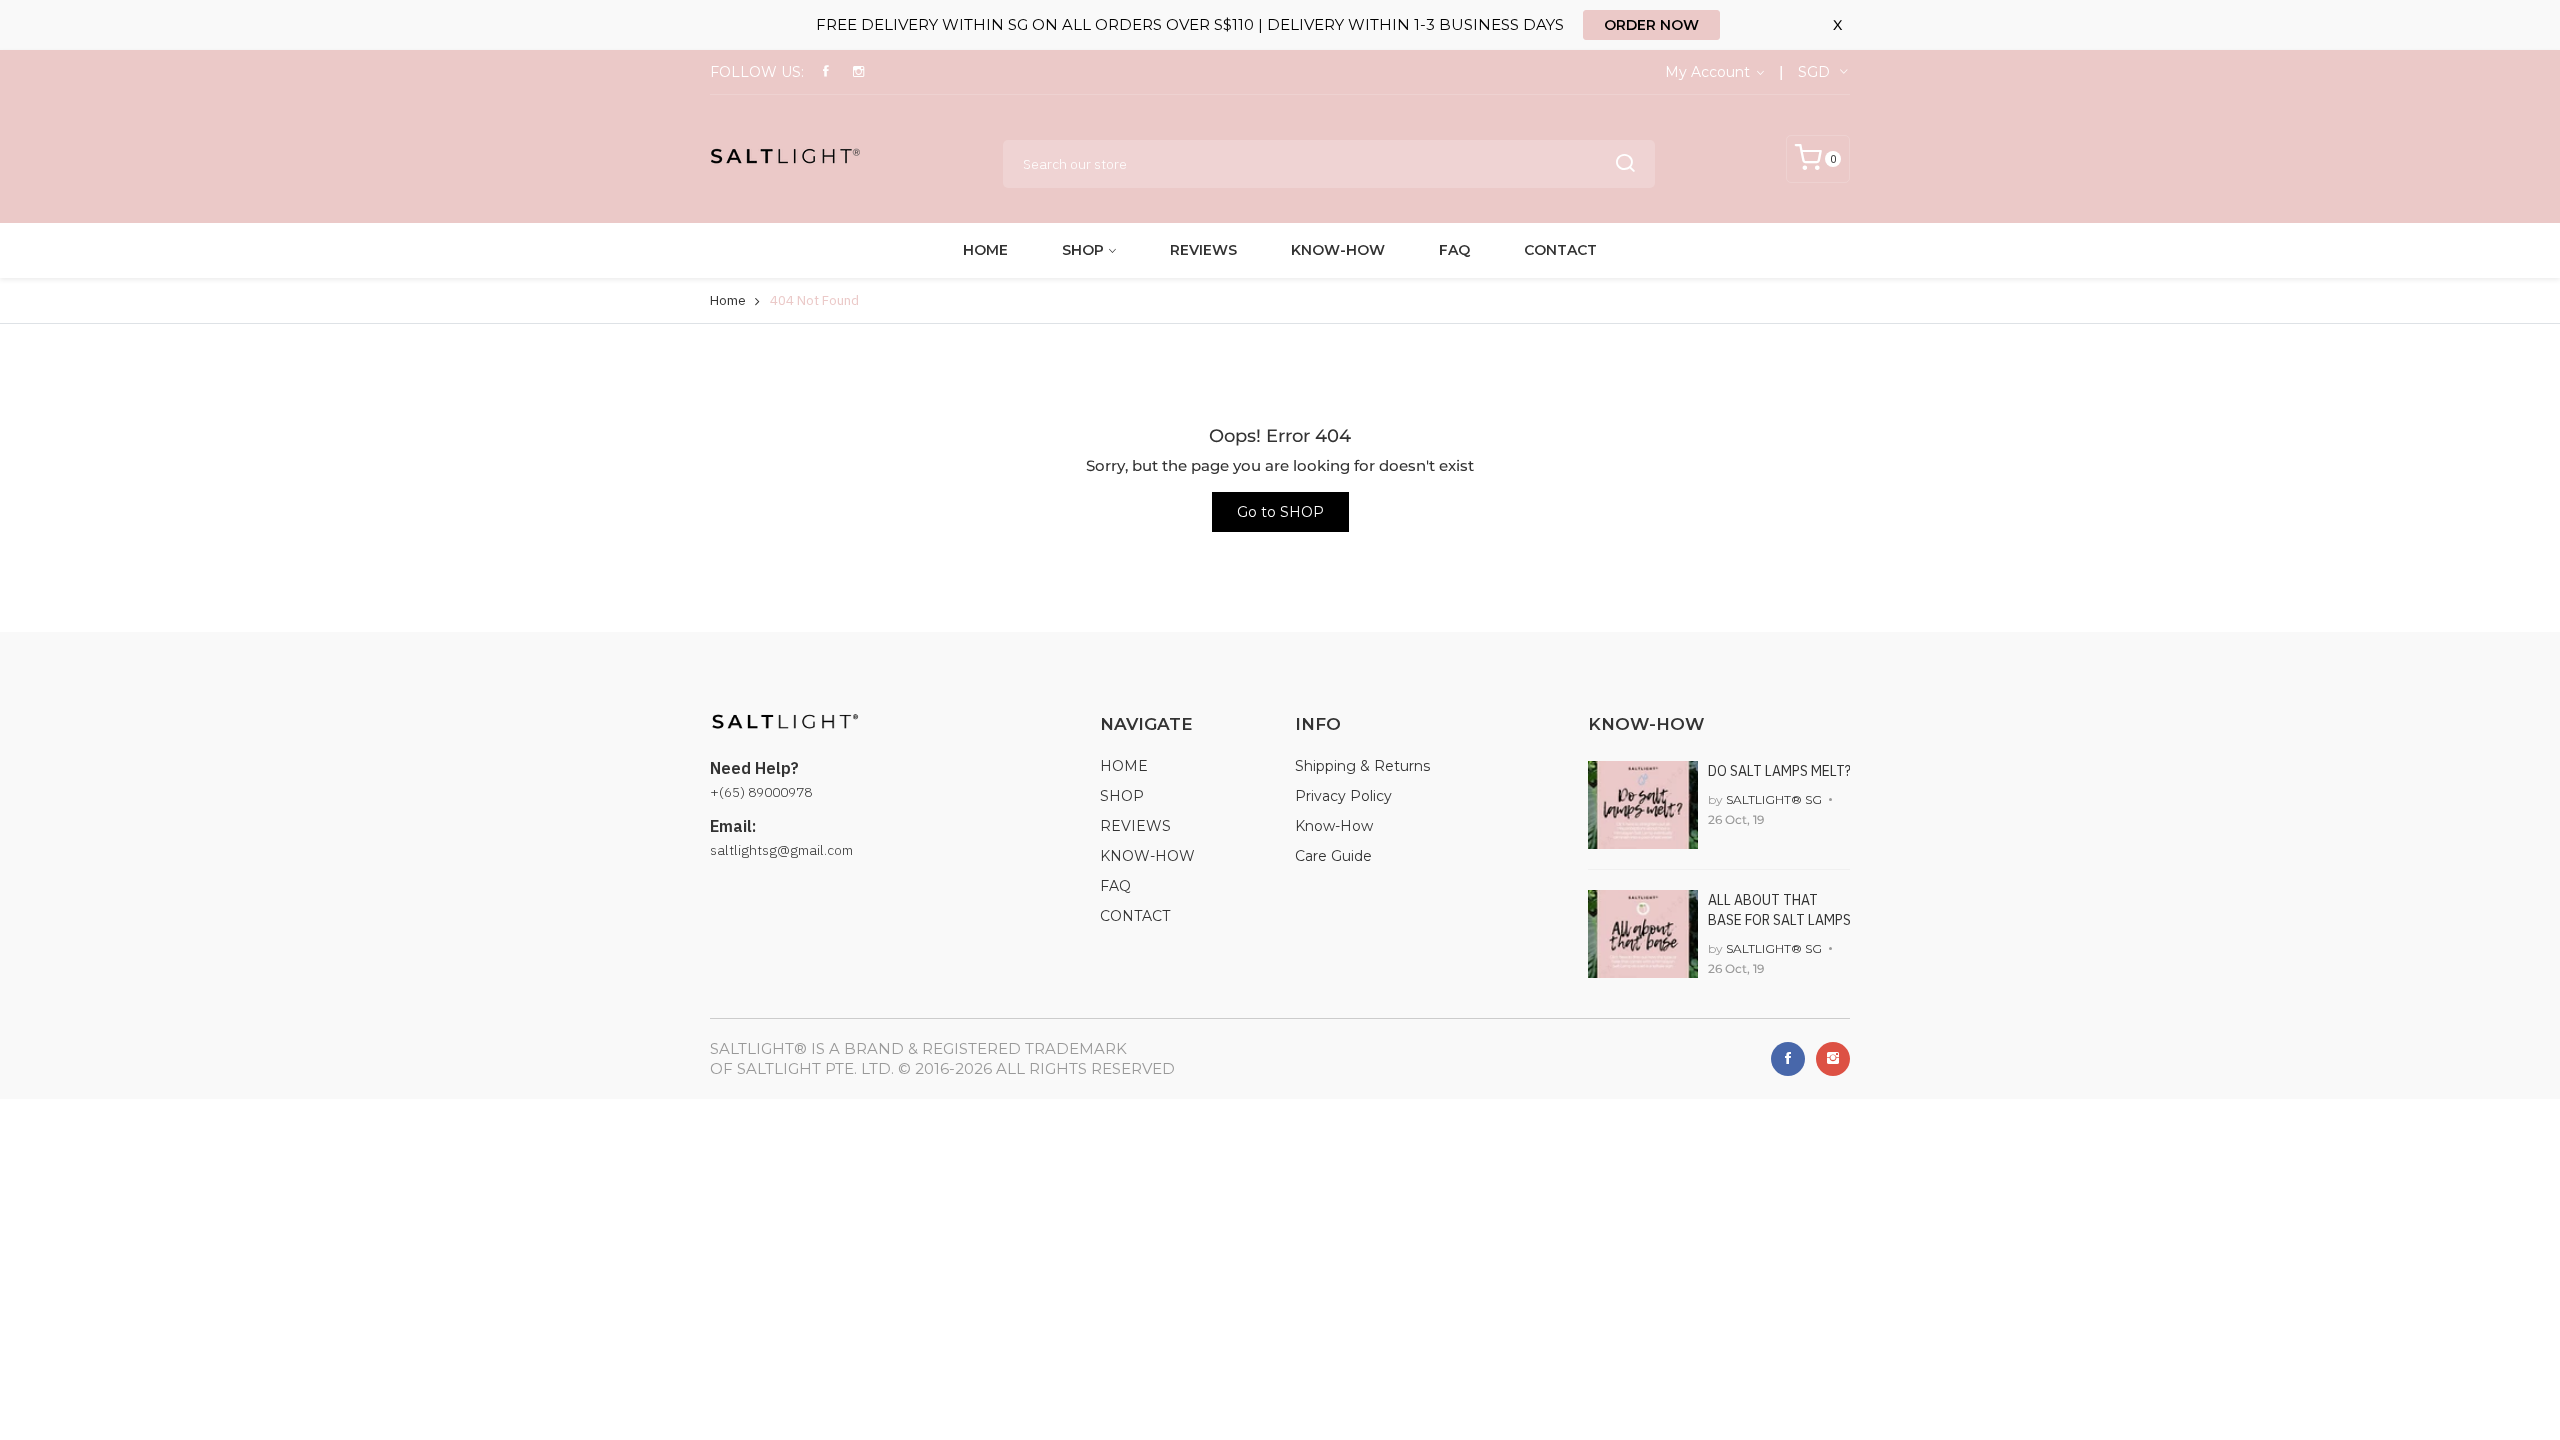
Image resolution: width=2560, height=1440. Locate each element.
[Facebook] (1788, 1059)
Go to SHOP (1280, 512)
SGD (1814, 72)
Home (728, 300)
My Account (1709, 72)
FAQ (1454, 250)
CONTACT (1560, 250)
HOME (985, 250)
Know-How (1334, 826)
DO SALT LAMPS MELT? (1779, 771)
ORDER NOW (1651, 25)
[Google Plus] (1833, 1059)
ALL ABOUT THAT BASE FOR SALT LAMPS (1779, 910)
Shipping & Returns (1362, 766)
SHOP (1083, 250)
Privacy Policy (1343, 796)
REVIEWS (1203, 250)
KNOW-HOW (1338, 250)
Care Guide (1333, 856)
